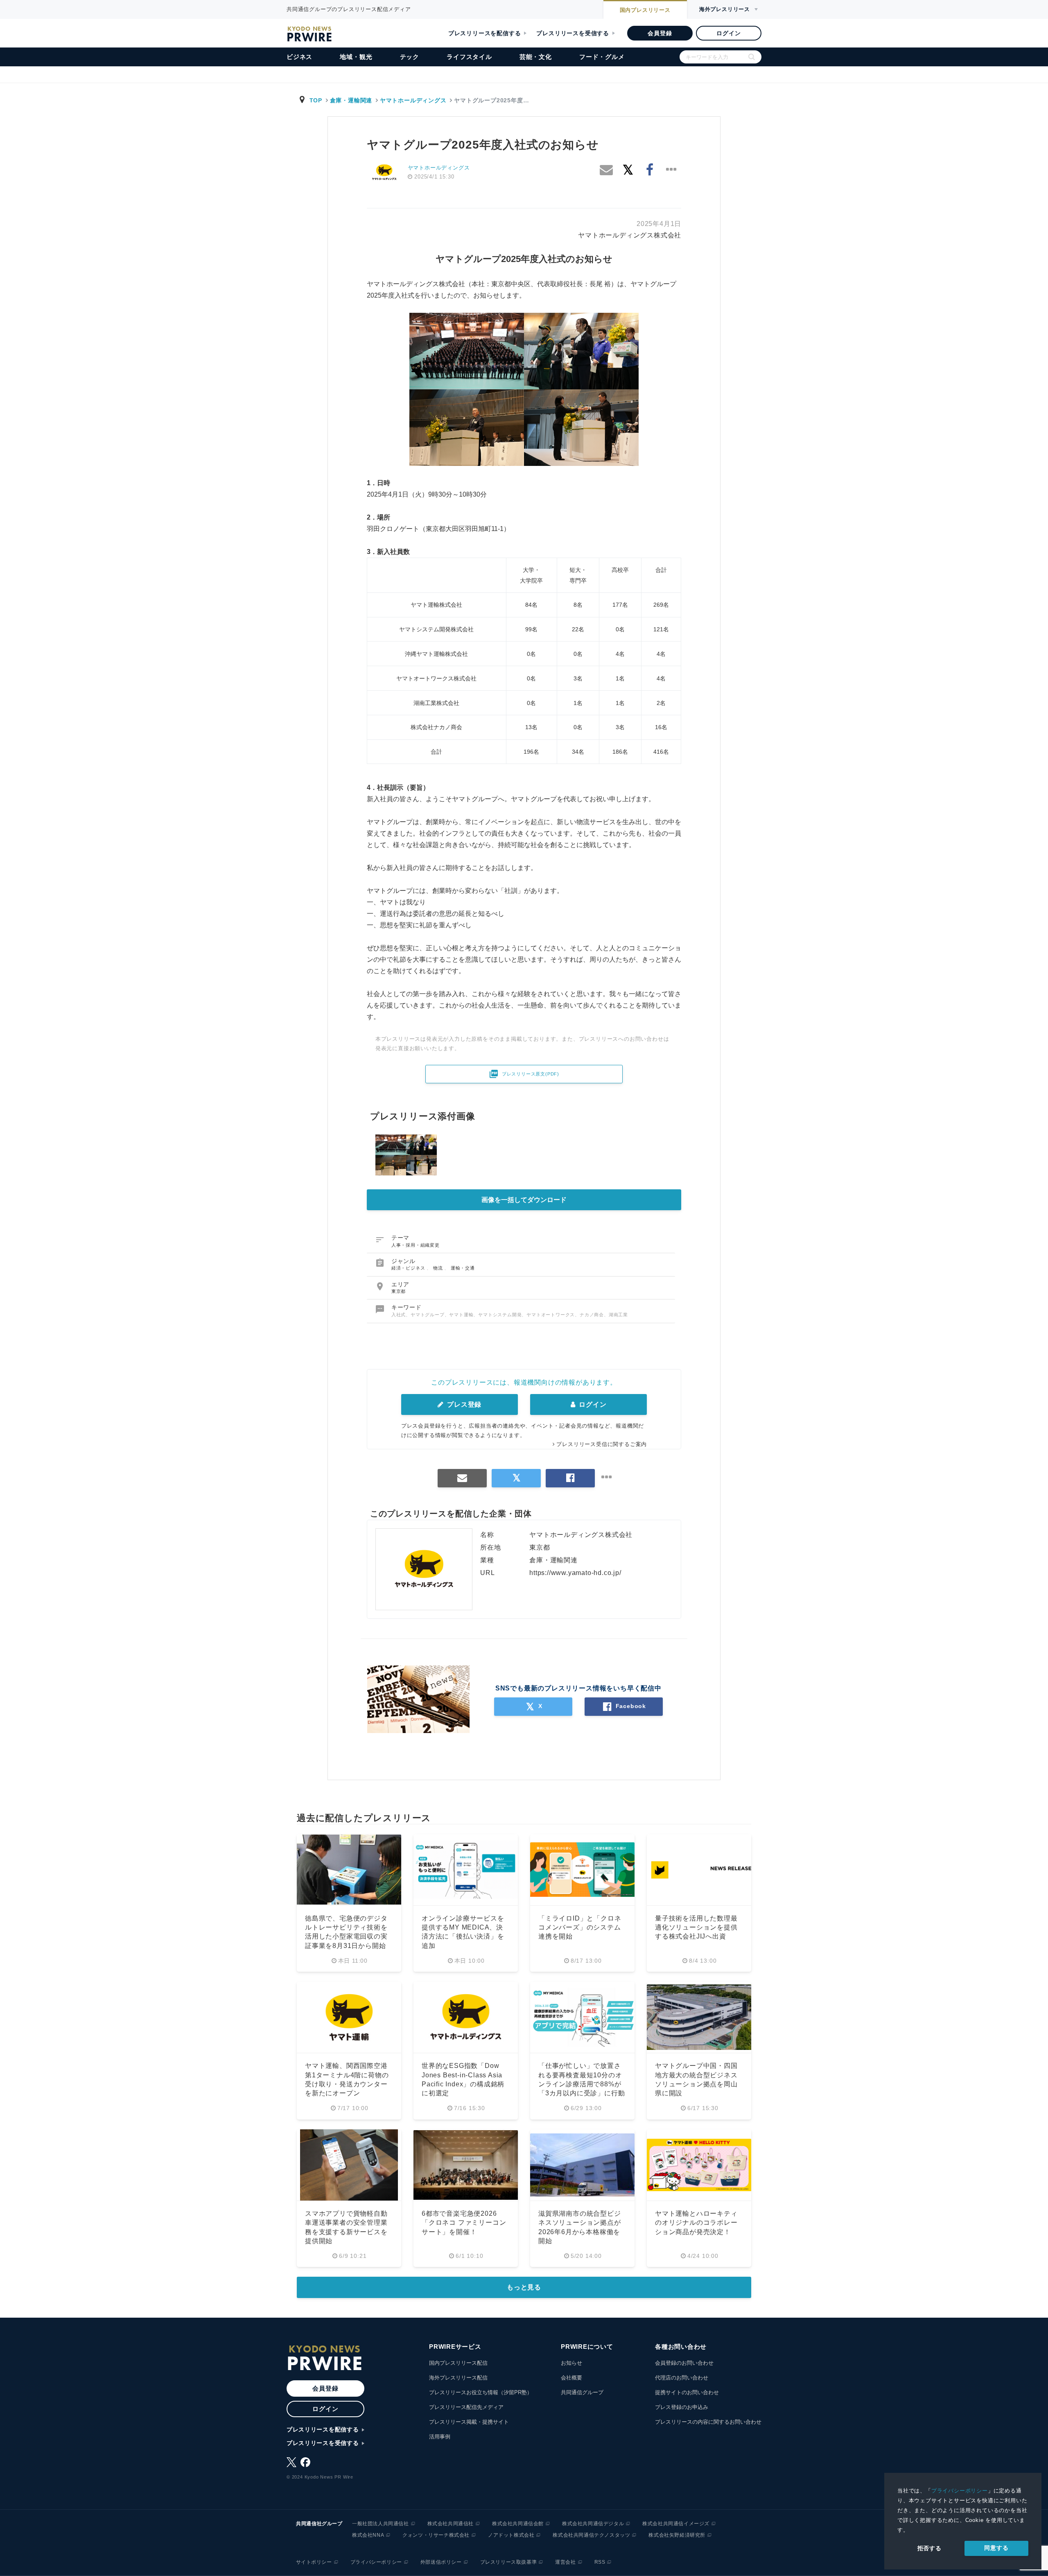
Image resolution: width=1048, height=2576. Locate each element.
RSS (600, 2562)
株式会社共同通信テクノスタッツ (591, 2535)
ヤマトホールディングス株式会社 (630, 235)
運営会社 (565, 2562)
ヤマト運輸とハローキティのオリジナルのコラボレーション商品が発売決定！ (696, 2223)
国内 (645, 10)
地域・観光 (356, 57)
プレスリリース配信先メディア (466, 2407)
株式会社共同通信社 (451, 2524)
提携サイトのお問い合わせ (687, 2392)
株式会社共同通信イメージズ (676, 2524)
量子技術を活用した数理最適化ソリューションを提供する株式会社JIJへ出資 (696, 1927)
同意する (996, 2548)
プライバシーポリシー (960, 2491)
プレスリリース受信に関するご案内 (602, 1444)
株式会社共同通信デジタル (593, 2524)
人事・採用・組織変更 (416, 1245)
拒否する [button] (929, 2548)
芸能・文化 (536, 57)
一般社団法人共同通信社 (381, 2524)
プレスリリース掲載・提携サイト (469, 2422)
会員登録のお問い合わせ (684, 2363)
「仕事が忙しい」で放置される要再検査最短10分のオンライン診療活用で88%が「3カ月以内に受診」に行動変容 (582, 2084)
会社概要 (571, 2378)
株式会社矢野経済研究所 (677, 2535)
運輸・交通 (463, 1268)
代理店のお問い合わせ (682, 2378)
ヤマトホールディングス (413, 100)
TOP (316, 100)
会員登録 (660, 33)
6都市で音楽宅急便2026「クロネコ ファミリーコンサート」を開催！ (464, 2223)
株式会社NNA (368, 2535)
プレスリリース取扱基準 (509, 2562)
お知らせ (571, 2363)
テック (410, 57)
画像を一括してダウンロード (524, 1200)
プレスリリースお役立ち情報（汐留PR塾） (481, 2392)
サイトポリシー (314, 2562)
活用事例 (440, 2437)
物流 (439, 1268)
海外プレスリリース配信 (458, 2378)
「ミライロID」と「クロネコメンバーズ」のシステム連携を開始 (580, 1927)
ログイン (728, 33)
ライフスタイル (469, 57)
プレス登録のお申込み (682, 2407)
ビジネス (299, 57)
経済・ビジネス (409, 1268)
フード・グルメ (602, 57)
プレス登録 (463, 1404)
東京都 (399, 1291)
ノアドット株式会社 (511, 2535)
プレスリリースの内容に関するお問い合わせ (708, 2422)
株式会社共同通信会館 (518, 2524)
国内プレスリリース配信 (458, 2363)
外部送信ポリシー (441, 2562)
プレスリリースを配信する (485, 33)
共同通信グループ (582, 2392)
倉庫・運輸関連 (351, 100)
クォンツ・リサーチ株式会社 (436, 2535)
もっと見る (524, 2287)
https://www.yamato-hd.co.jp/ (575, 1573)
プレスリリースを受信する (573, 33)
